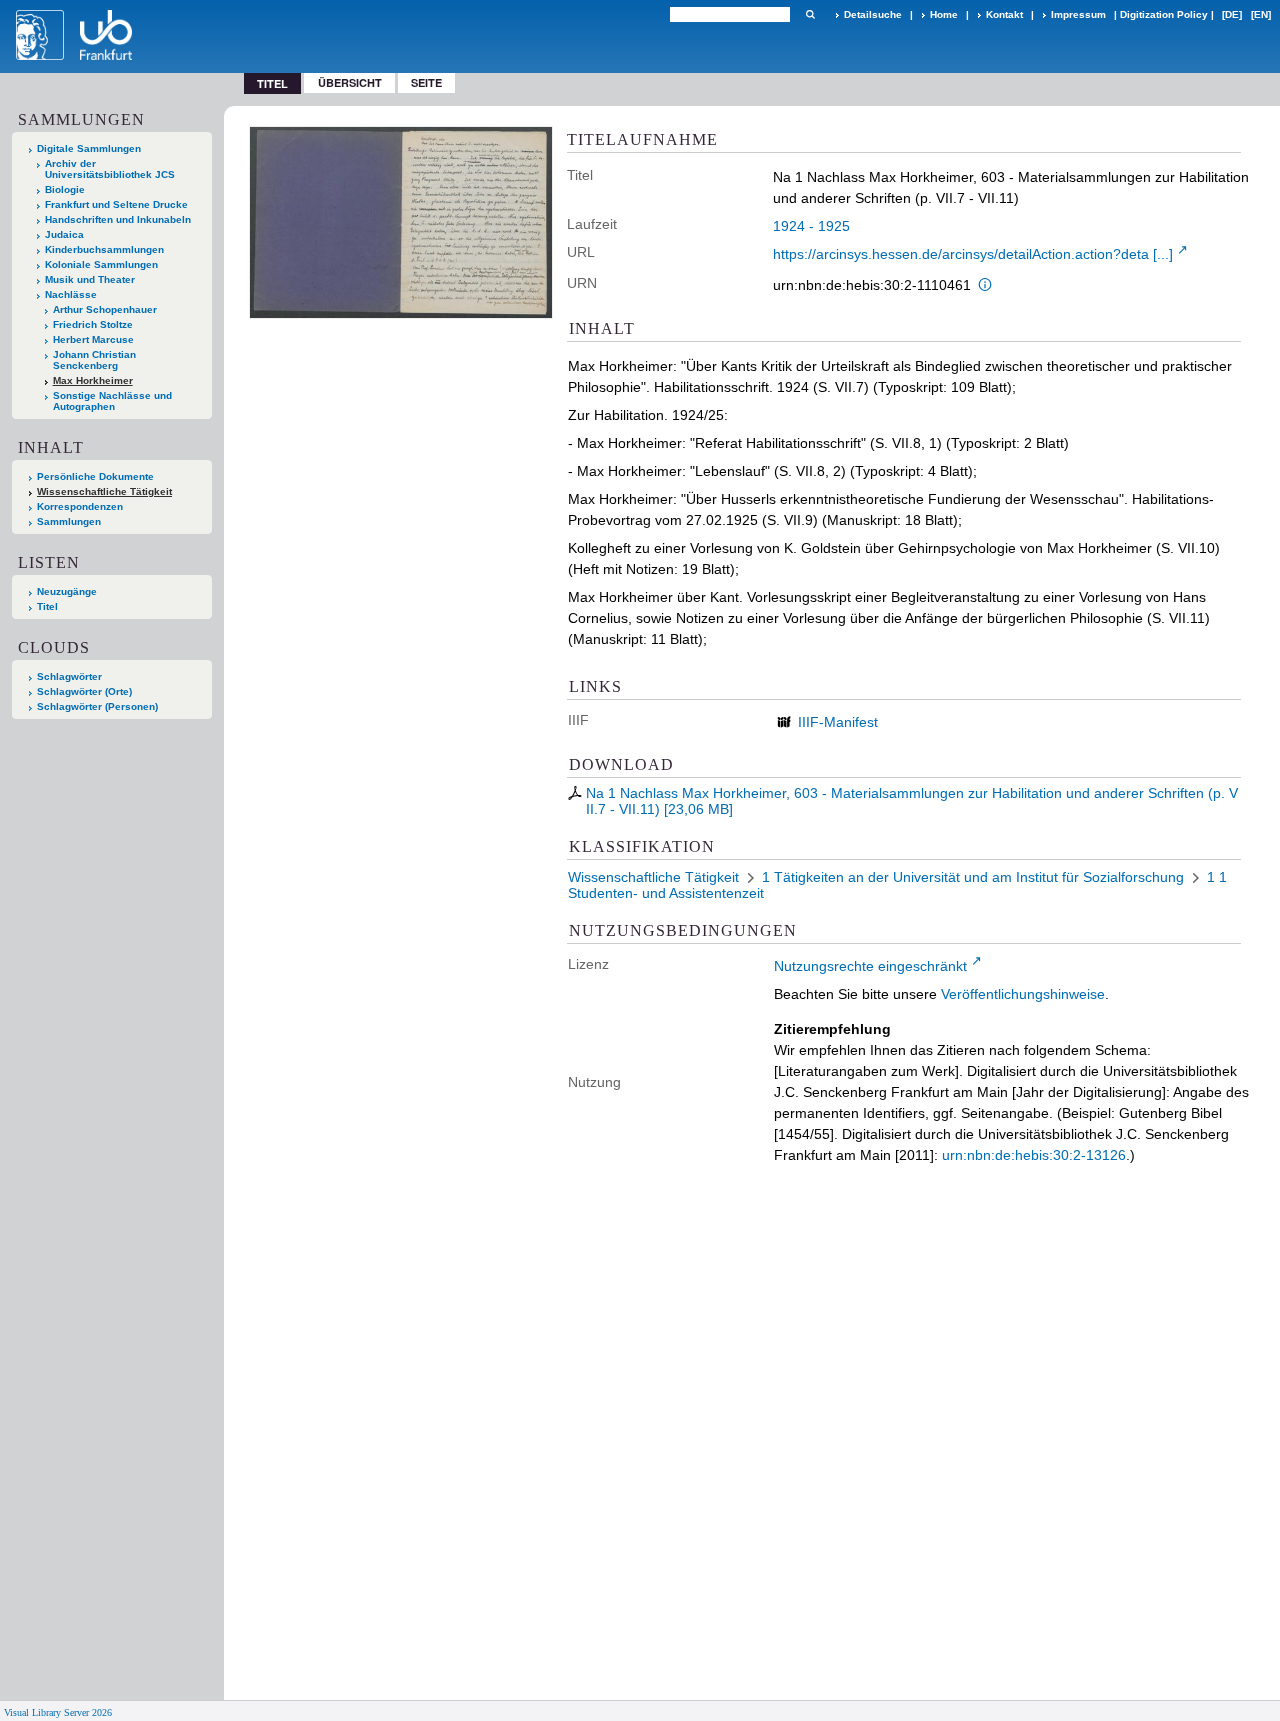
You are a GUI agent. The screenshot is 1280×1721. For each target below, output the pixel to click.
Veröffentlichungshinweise (1023, 994)
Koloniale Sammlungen (101, 264)
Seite (426, 82)
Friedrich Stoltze (93, 324)
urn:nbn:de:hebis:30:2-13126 (1034, 1155)
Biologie (65, 189)
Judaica (64, 234)
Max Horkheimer (93, 380)
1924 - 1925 (811, 226)
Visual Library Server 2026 (58, 1712)
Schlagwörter (69, 676)
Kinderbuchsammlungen (104, 249)
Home (944, 14)
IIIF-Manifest (838, 722)
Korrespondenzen (80, 506)
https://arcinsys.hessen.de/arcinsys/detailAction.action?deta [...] (973, 254)
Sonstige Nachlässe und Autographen (112, 401)
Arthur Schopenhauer (105, 309)
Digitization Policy (1164, 14)
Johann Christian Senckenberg (94, 360)
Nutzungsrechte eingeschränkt (870, 966)
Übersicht (350, 82)
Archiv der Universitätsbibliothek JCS (110, 169)
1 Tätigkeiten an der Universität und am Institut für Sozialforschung (973, 877)
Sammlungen (69, 521)
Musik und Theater (90, 279)
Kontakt (1004, 14)
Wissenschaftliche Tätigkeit (104, 491)
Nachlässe (71, 294)
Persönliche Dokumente (95, 476)
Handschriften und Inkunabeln (118, 219)
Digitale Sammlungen (89, 148)
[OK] (810, 14)
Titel (47, 606)
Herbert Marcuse (93, 339)
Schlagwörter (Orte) (84, 691)
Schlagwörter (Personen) (97, 706)
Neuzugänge (67, 591)
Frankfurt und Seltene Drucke (116, 204)
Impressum (1078, 14)
